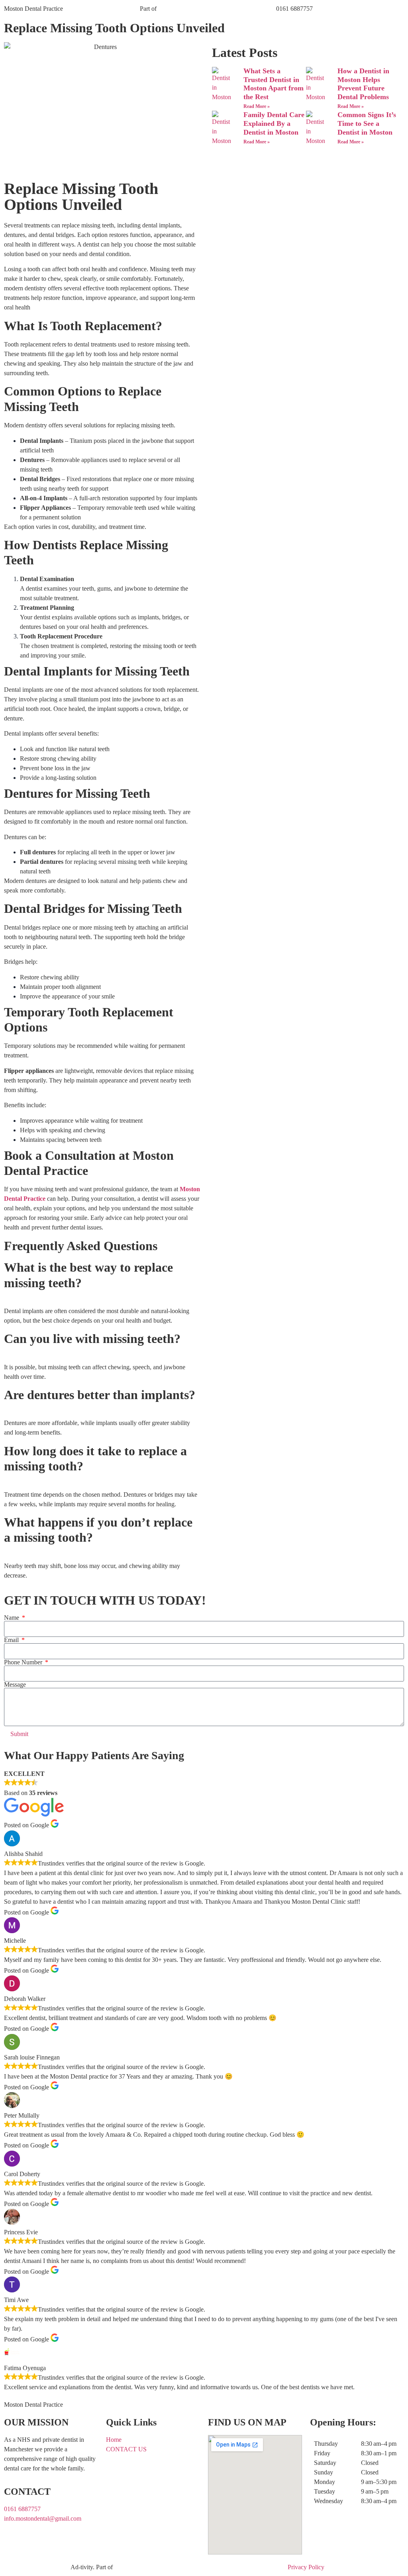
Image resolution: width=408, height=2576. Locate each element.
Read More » (257, 106)
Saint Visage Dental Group (192, 9)
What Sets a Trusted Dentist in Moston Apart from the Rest (274, 84)
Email (12, 1640)
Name (12, 1618)
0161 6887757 (294, 9)
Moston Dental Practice (33, 9)
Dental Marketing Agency (37, 2567)
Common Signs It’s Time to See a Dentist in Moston (367, 123)
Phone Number (24, 1662)
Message (15, 1685)
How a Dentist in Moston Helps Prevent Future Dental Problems (363, 84)
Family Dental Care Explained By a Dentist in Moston (274, 123)
